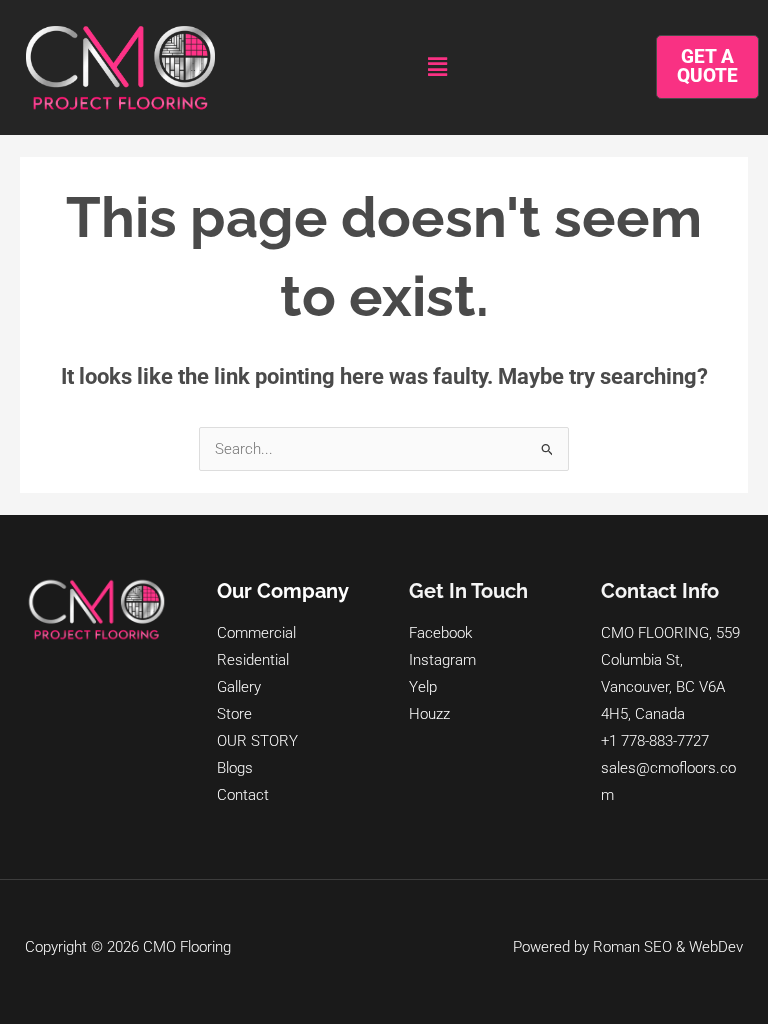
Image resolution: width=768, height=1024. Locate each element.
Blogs (235, 768)
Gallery (239, 687)
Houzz (429, 714)
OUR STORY (257, 741)
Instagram (442, 660)
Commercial (256, 633)
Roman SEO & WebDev (668, 947)
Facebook (440, 633)
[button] (437, 67)
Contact (243, 795)
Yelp (423, 687)
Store (234, 714)
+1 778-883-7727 (655, 741)
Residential (253, 660)
